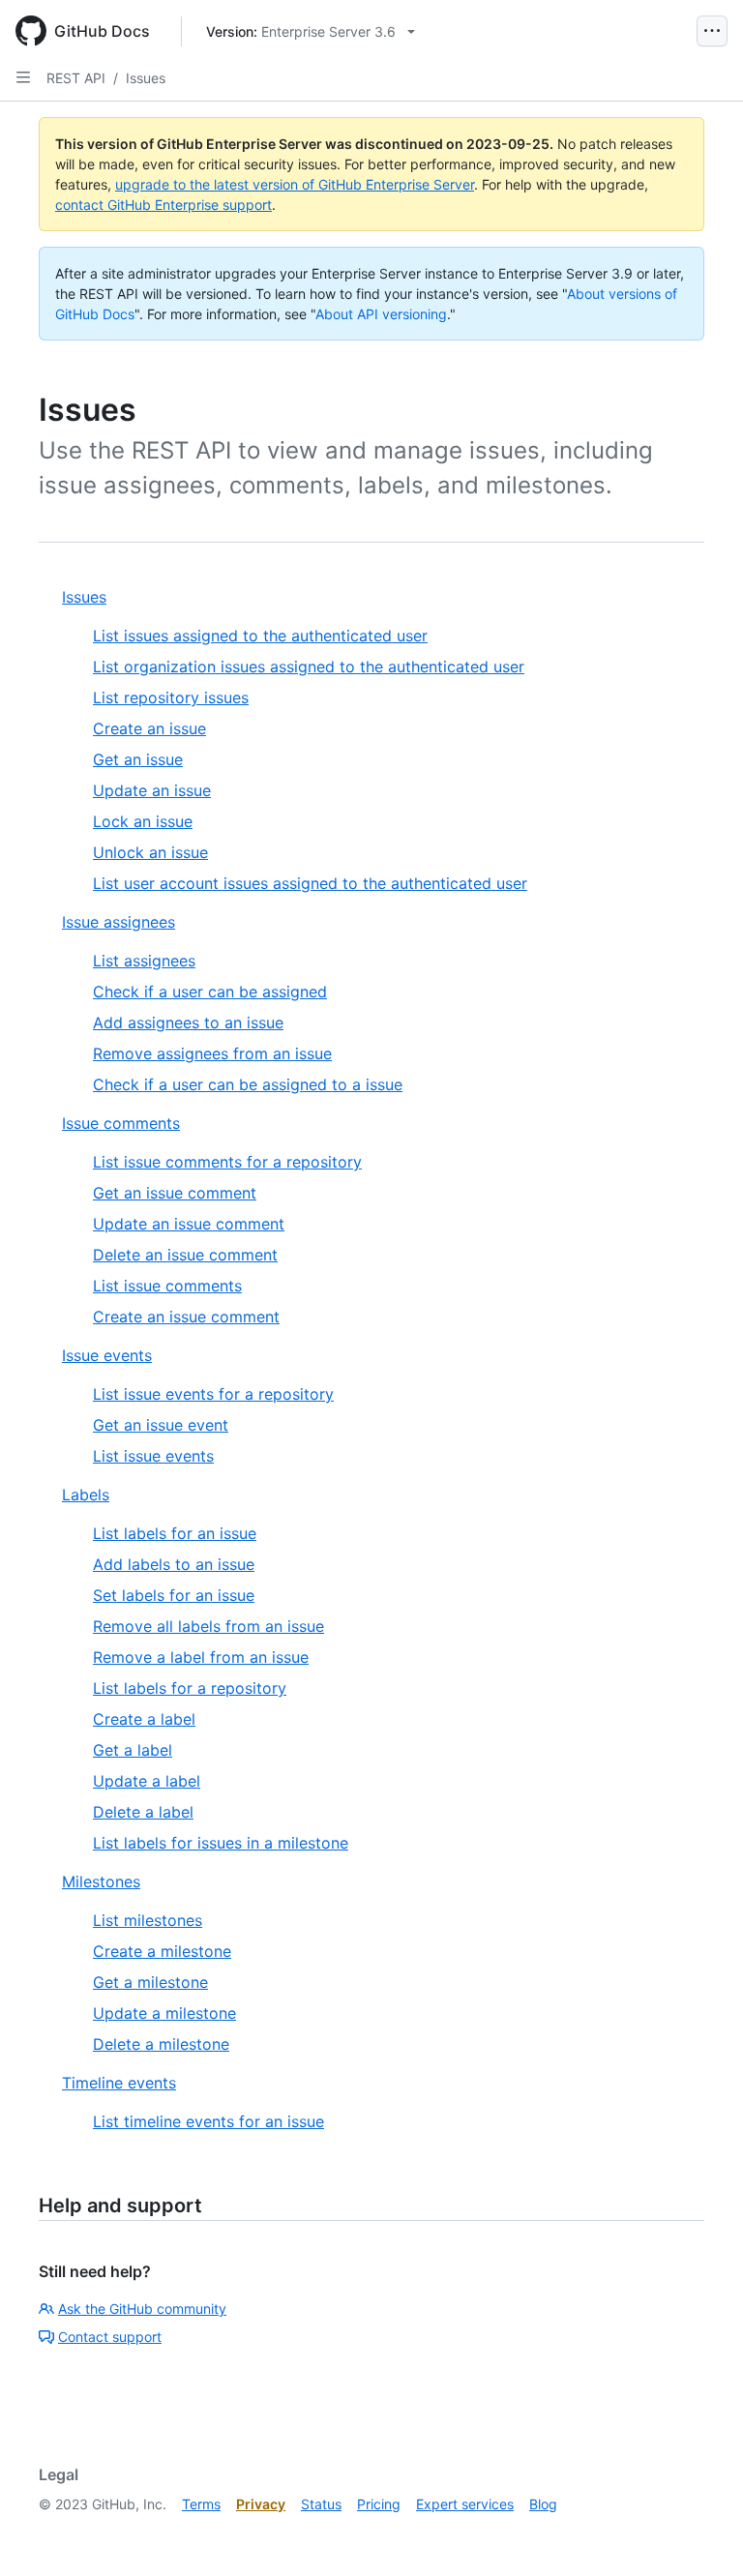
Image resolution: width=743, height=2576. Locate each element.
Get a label (133, 1750)
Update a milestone (164, 2013)
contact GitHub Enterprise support (163, 205)
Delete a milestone (161, 2044)
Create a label (144, 1719)
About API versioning (381, 314)
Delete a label (143, 1812)
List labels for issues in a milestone (221, 1843)
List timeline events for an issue (208, 2121)
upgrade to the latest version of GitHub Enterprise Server (295, 184)
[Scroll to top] (700, 2533)
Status (321, 2504)
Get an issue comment (175, 1193)
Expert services (465, 2504)
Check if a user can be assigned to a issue (248, 1084)
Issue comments (121, 1123)
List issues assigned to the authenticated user (260, 636)
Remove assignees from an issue (212, 1053)
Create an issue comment (186, 1317)
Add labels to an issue (174, 1564)
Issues (146, 78)
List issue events (153, 1456)
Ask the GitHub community (142, 2309)
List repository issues (171, 697)
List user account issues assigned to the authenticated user (310, 883)
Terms (201, 2504)
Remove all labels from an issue (208, 1626)
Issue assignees (119, 922)
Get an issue (138, 759)
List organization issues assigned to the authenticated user (309, 666)
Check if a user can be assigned (210, 992)
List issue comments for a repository (227, 1162)
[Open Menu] (712, 31)
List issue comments (167, 1286)
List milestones (148, 1920)
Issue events (107, 1355)
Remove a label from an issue (201, 1657)
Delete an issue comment (185, 1255)
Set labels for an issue (174, 1595)
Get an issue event (161, 1425)
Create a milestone (162, 1951)
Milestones (101, 1881)
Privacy (261, 2504)
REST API (76, 78)
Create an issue (149, 728)
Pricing (379, 2504)
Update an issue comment (189, 1224)
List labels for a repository (190, 1688)
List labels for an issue (175, 1533)
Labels (86, 1495)
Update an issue (152, 790)
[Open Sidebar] (23, 77)
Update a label (147, 1781)
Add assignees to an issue (188, 1022)
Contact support (110, 2337)
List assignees (144, 961)
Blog (543, 2504)
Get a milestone (150, 1982)
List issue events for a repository (213, 1394)
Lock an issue (143, 821)
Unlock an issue (150, 852)
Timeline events (119, 2083)
